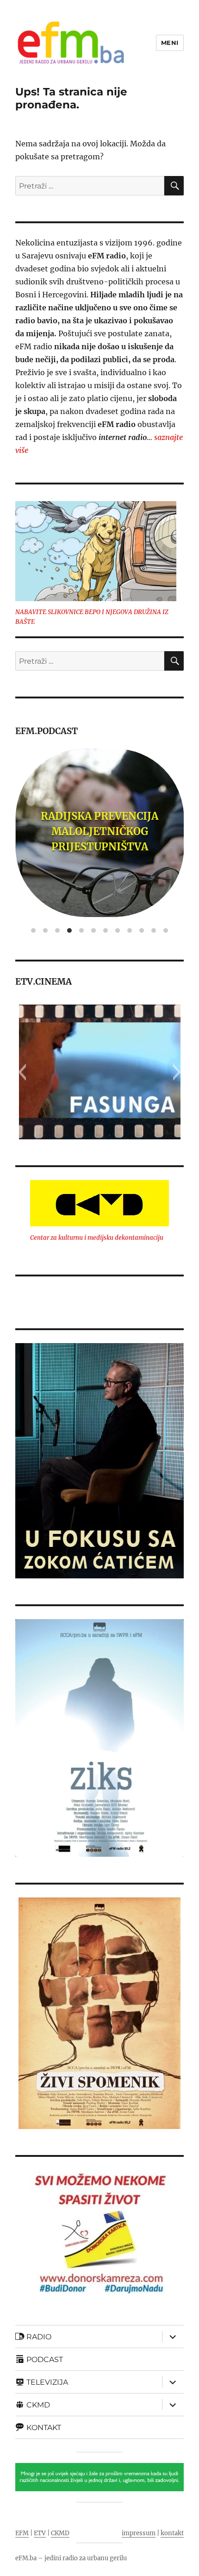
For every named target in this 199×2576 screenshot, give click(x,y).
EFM (22, 2533)
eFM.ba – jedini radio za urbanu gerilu (71, 2558)
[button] (22, 1072)
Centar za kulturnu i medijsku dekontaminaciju (97, 1238)
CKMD (60, 2533)
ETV (40, 2533)
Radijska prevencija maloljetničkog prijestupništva (99, 831)
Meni (170, 43)
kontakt (172, 2533)
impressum (139, 2533)
